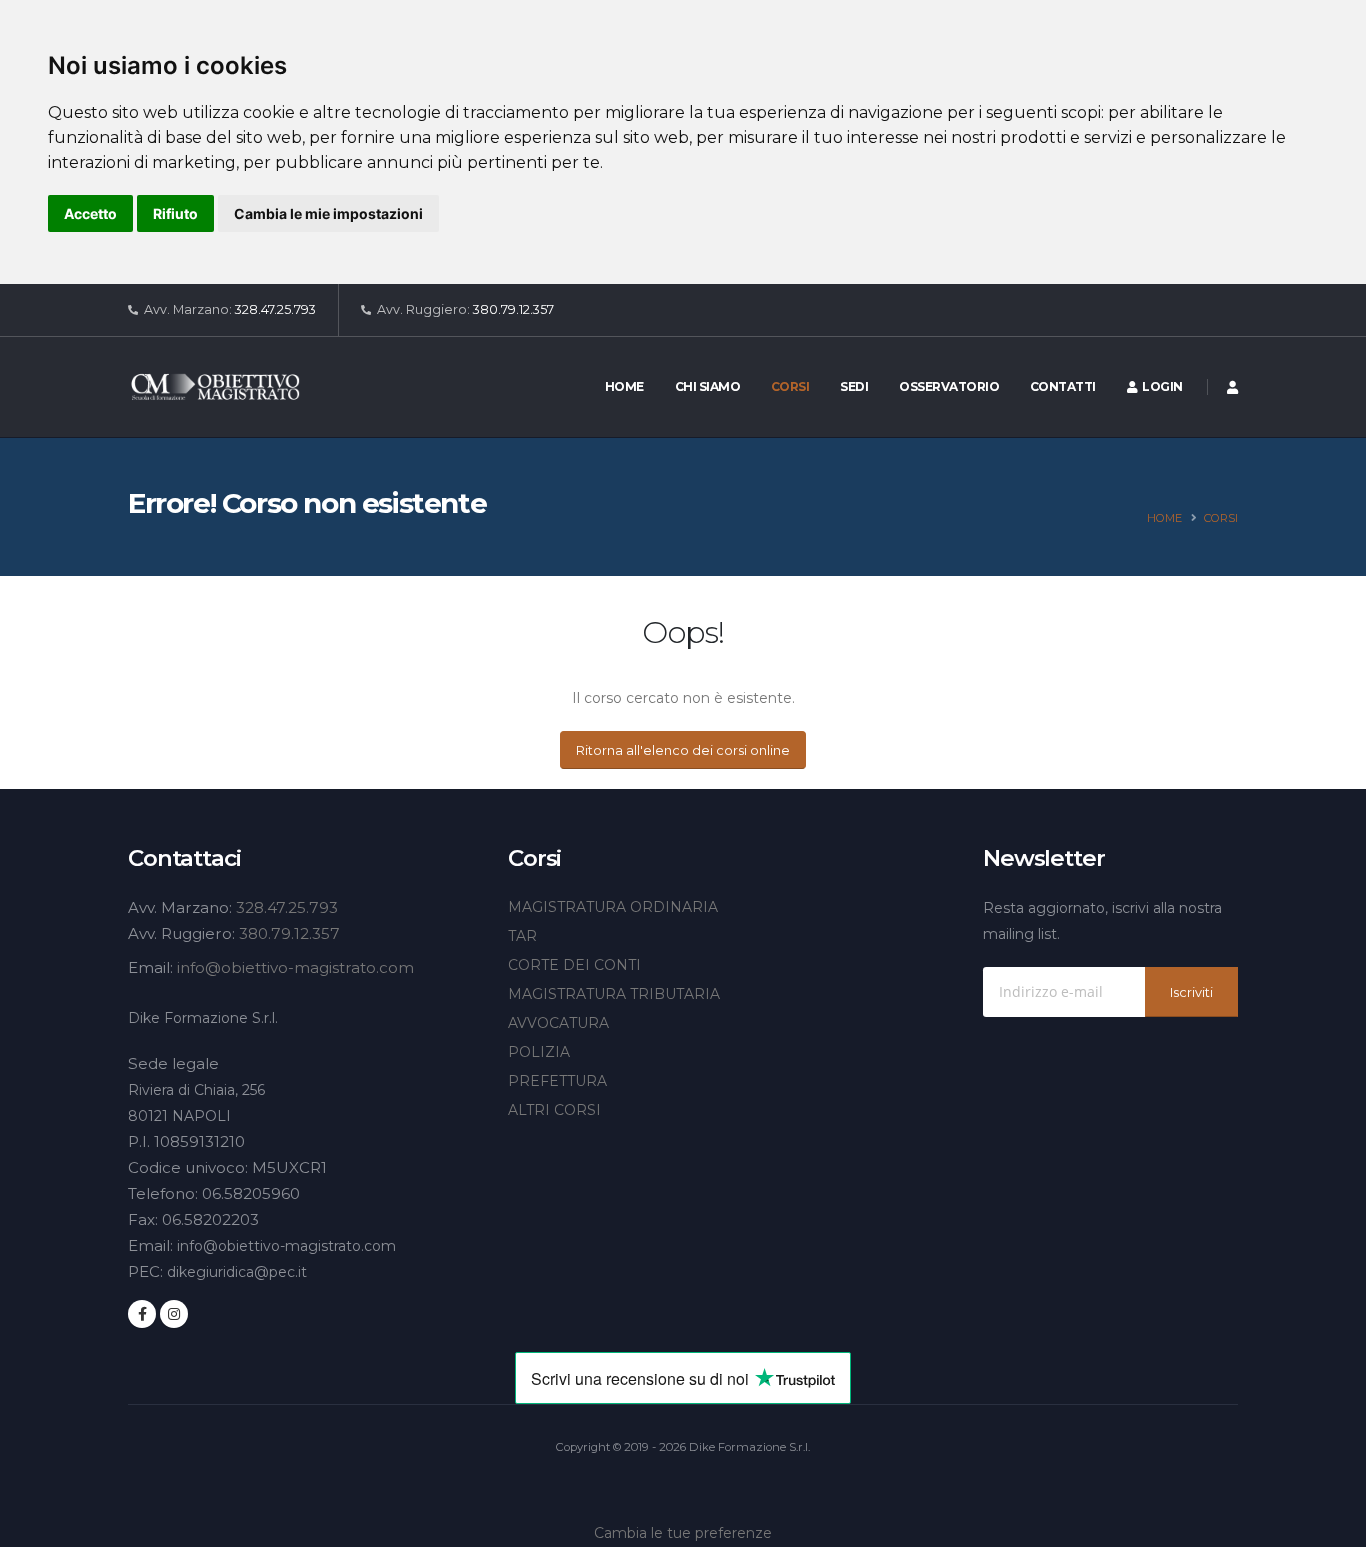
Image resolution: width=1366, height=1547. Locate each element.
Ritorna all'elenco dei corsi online (683, 750)
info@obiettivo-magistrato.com (295, 967)
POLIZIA (539, 1052)
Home (624, 386)
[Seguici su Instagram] (174, 1314)
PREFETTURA (557, 1081)
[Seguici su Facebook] (142, 1314)
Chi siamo (708, 386)
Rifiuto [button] (175, 213)
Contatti (1063, 386)
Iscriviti (1191, 992)
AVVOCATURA (558, 1023)
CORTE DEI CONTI (574, 965)
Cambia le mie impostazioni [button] (328, 213)
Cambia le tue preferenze (683, 1533)
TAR (522, 936)
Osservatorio (949, 386)
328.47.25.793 (275, 309)
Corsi (790, 386)
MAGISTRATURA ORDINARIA (613, 907)
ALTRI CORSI (554, 1110)
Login (1160, 386)
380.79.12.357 (513, 309)
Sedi (854, 386)
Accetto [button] (90, 213)
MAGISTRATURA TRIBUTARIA (614, 994)
